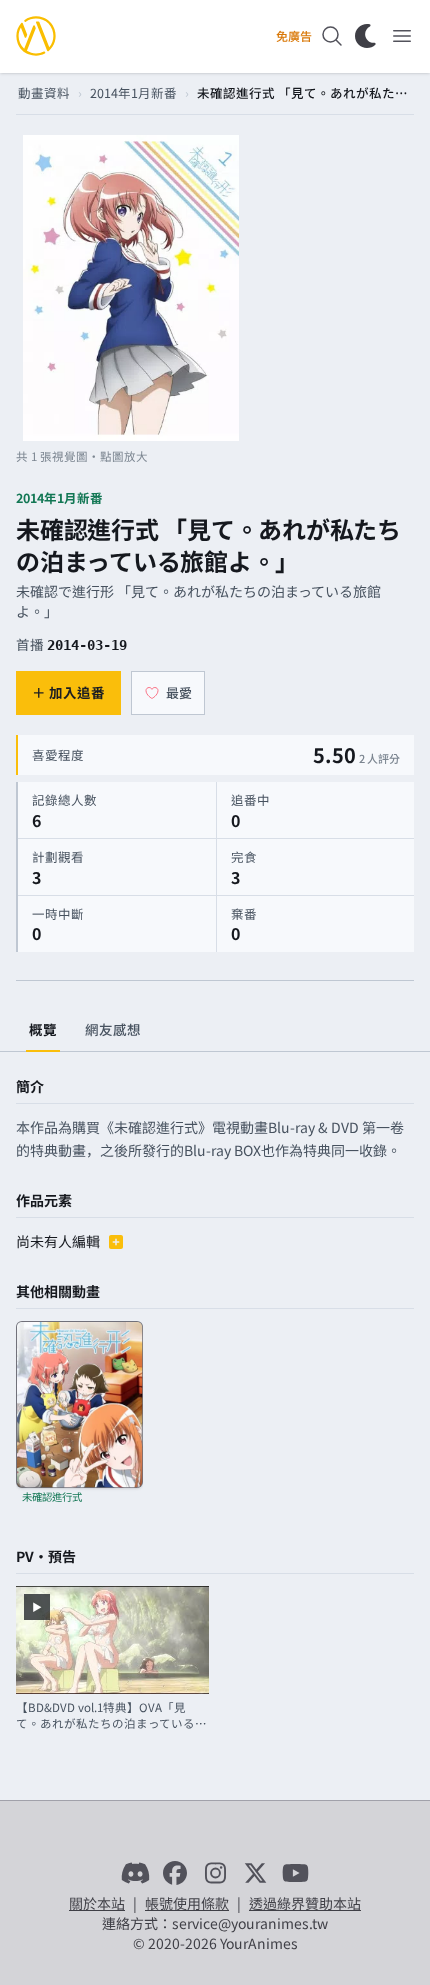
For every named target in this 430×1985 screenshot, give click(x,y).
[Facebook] (175, 1873)
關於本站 (97, 1903)
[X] (255, 1873)
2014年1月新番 (133, 92)
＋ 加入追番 (68, 692)
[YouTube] (295, 1873)
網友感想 (113, 1029)
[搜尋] (332, 36)
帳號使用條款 (187, 1903)
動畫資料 (44, 92)
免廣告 (294, 36)
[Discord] (135, 1873)
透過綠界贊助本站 (305, 1903)
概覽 (43, 1029)
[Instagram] (215, 1873)
